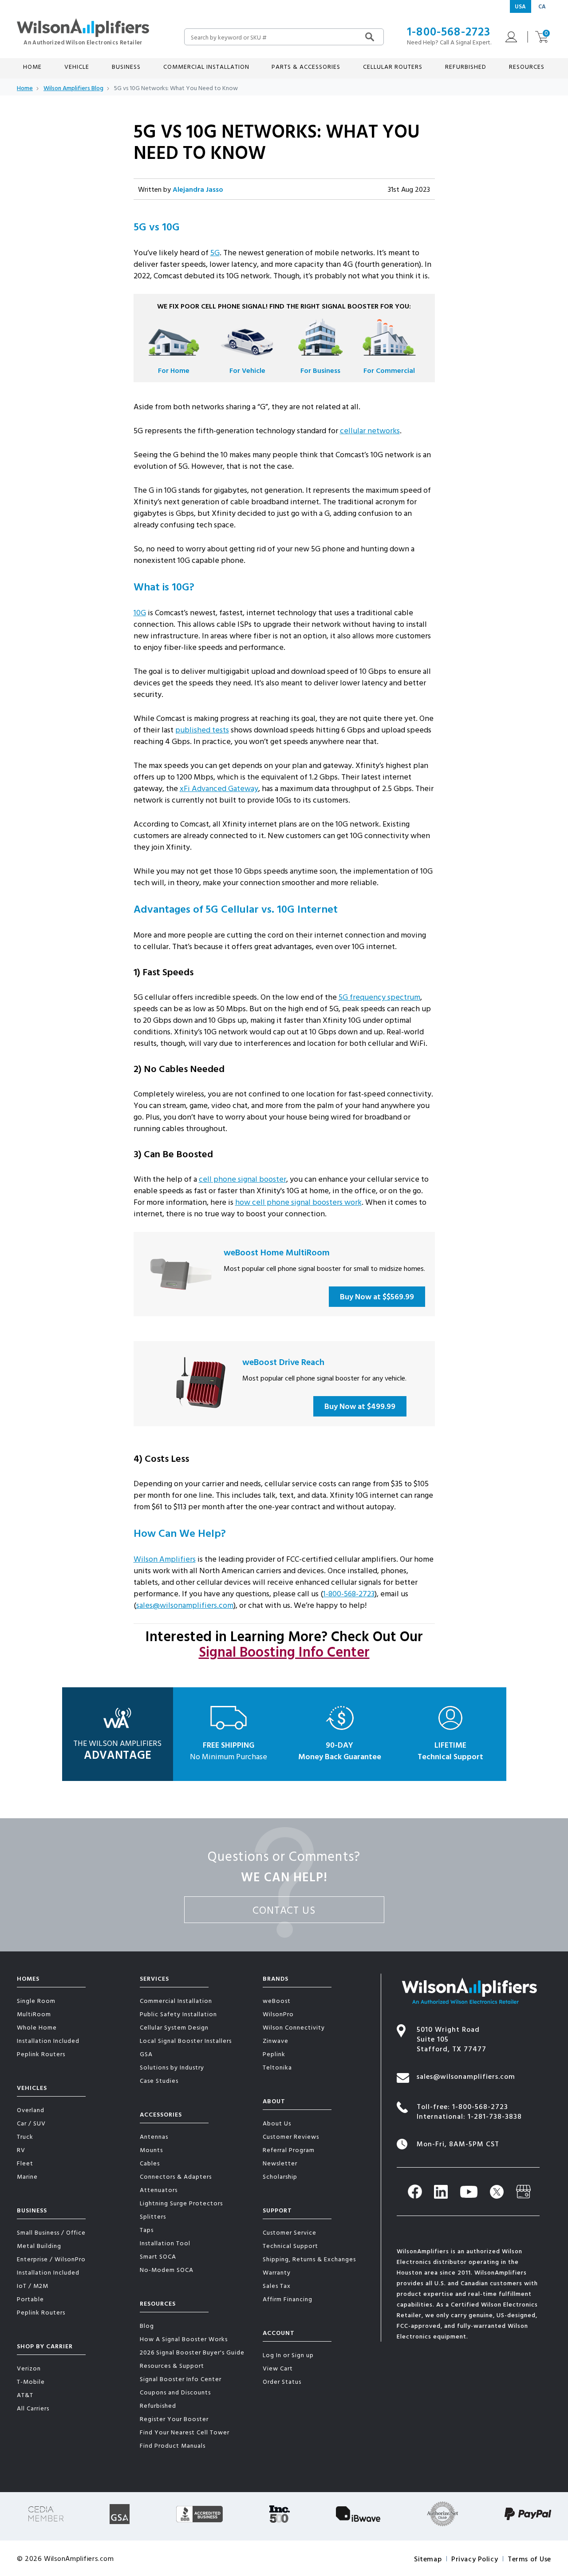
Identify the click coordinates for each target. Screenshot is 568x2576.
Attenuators (159, 2190)
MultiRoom (34, 2014)
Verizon (29, 2368)
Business (32, 2210)
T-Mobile (31, 2381)
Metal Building (39, 2246)
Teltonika (277, 2067)
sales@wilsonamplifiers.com (185, 1605)
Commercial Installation (176, 2000)
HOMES (28, 1978)
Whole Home (37, 2027)
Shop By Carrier (45, 2346)
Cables (150, 2163)
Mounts (151, 2150)
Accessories (161, 2114)
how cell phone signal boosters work (298, 1202)
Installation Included (48, 2040)
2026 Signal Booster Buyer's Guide (192, 2352)
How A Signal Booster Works (184, 2339)
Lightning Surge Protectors (181, 2203)
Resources (158, 2303)
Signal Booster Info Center (181, 2379)
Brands (276, 1978)
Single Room (36, 2000)
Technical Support (290, 2246)
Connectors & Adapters (176, 2176)
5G (215, 252)
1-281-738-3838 (495, 2116)
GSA (146, 2054)
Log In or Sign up (288, 2355)
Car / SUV (31, 2123)
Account (279, 2333)
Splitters (153, 2216)
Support (277, 2210)
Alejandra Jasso (198, 189)
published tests (202, 730)
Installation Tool (165, 2243)
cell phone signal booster (243, 1179)
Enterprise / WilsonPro (51, 2259)
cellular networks (370, 430)
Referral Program (289, 2150)
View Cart (278, 2368)
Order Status (282, 2381)
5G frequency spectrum (379, 997)
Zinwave (276, 2040)
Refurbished (466, 66)
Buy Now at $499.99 (360, 1406)
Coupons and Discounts (175, 2392)
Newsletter (280, 2163)
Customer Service (290, 2232)
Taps (147, 2230)
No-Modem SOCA (167, 2269)
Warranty (277, 2272)
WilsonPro (278, 2014)
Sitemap (428, 2559)
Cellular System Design (174, 2027)
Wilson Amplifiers (165, 1559)
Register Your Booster (174, 2419)
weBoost (277, 2000)
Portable (30, 2299)
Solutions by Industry (172, 2067)
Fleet (25, 2163)
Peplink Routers (41, 2054)
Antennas (154, 2136)
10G (140, 612)
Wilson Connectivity (294, 2027)
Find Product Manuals (173, 2445)
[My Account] (509, 37)
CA (542, 6)
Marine (27, 2176)
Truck (25, 2136)
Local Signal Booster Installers (186, 2040)
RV (21, 2150)
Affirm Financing (288, 2299)
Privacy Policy (475, 2559)
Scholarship (280, 2176)
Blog (147, 2325)
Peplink (274, 2054)
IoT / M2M (33, 2285)
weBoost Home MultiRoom (277, 1252)
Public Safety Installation (178, 2014)
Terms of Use (529, 2559)
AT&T (25, 2395)
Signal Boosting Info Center (284, 1651)
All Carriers (33, 2408)
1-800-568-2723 (449, 31)
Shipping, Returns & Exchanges (309, 2259)
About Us (277, 2123)
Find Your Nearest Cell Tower (185, 2432)
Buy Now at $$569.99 (377, 1296)
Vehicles (32, 2087)
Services (154, 1978)
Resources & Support (172, 2365)
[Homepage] (83, 31)
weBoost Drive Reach (283, 1361)
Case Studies (159, 2080)
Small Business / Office (51, 2232)
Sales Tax (277, 2285)
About (274, 2101)
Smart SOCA (158, 2256)
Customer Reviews (291, 2136)
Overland (31, 2110)
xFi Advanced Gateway (219, 788)
